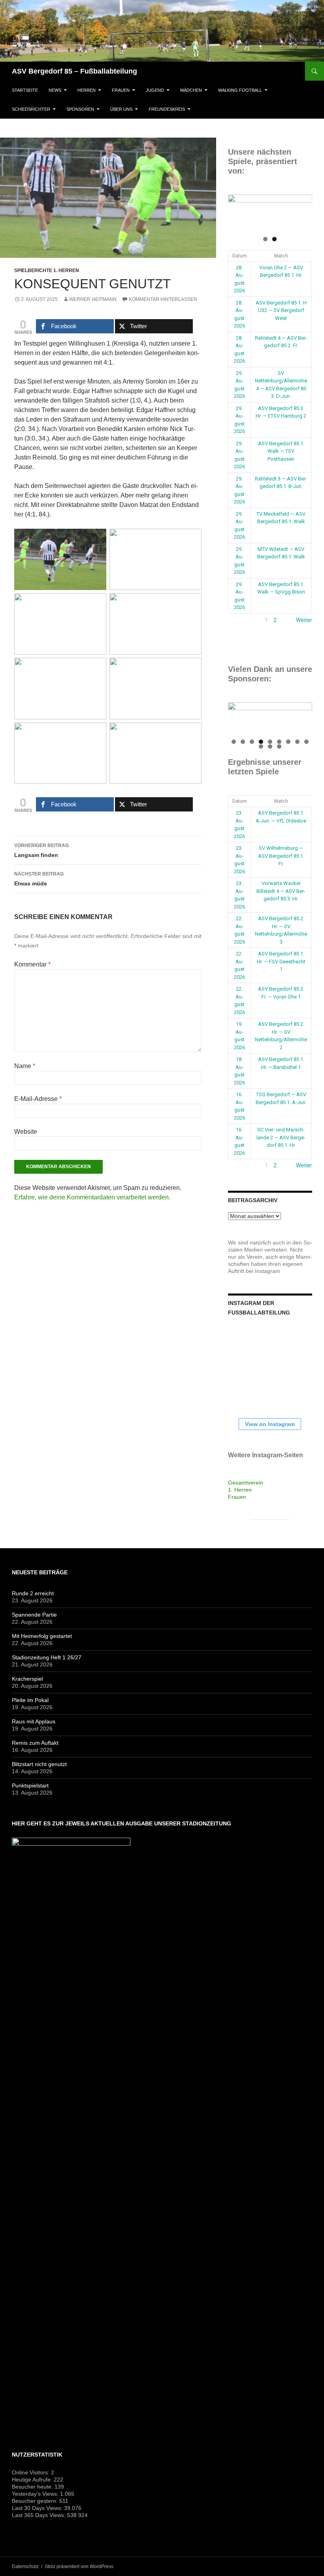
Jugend (155, 90)
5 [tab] (270, 742)
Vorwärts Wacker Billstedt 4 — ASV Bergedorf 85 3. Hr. (281, 891)
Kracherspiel (27, 1679)
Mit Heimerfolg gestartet (42, 1636)
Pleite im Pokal (30, 1700)
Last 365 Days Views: (40, 2515)
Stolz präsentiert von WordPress (79, 2567)
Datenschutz (25, 2567)
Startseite (25, 90)
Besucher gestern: (36, 2501)
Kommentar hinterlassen (163, 299)
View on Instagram (270, 1424)
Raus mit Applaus (34, 1721)
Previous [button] (238, 211)
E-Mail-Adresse (38, 1099)
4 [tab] (261, 742)
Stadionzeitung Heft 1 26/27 (47, 1657)
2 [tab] (274, 239)
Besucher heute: (33, 2487)
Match (281, 256)
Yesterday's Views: (36, 2494)
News (55, 90)
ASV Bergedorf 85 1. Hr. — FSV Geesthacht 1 (281, 961)
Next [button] (302, 211)
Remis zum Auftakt (35, 1743)
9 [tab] (306, 742)
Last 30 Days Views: (38, 2508)
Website (26, 1132)
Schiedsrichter (31, 109)
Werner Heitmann (93, 299)
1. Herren (240, 1490)
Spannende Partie (34, 1615)
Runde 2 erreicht (33, 1593)
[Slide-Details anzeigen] (270, 213)
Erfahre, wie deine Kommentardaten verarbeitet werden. (92, 1197)
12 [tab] (279, 746)
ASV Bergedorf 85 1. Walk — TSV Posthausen (281, 451)
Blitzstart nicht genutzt (39, 1764)
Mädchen (191, 90)
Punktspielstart (30, 1785)
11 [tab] (270, 746)
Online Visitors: (31, 2472)
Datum (240, 256)
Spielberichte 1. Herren (47, 270)
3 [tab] (252, 742)
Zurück (237, 620)
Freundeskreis (167, 109)
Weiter (304, 620)
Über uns (121, 109)
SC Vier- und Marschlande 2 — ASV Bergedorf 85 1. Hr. (281, 1137)
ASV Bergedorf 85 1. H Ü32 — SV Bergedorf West (281, 310)
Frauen (121, 90)
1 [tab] (265, 239)
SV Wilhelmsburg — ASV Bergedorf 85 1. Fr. (281, 856)
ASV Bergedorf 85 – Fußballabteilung (74, 71)
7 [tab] (288, 742)
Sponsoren (80, 109)
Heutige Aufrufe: (33, 2480)
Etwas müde (39, 879)
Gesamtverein (246, 1483)
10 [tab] (261, 746)
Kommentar (32, 964)
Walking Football (240, 90)
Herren (87, 90)
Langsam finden (41, 850)
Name (25, 1066)
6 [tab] (279, 742)
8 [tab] (297, 742)
